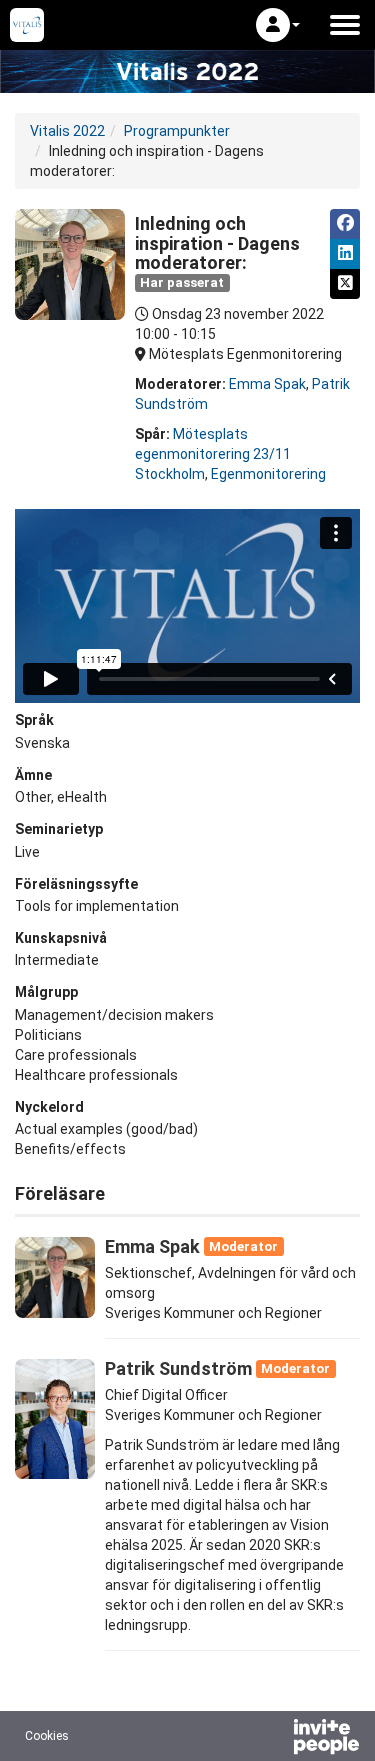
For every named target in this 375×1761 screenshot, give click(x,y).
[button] (278, 25)
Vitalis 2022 (67, 131)
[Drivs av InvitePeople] (274, 1739)
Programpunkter (177, 131)
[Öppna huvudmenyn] (345, 25)
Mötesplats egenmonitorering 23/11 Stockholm (213, 454)
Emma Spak (267, 384)
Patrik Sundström (178, 1368)
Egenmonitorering (268, 474)
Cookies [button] (47, 1736)
